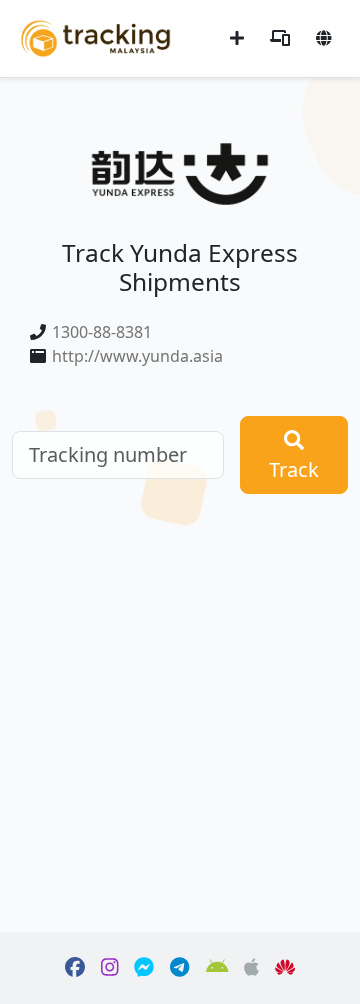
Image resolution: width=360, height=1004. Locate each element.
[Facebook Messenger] (144, 968)
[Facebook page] (75, 968)
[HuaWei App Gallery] (285, 968)
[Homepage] (95, 36)
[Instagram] (110, 968)
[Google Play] (217, 968)
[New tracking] (237, 38)
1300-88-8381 (102, 332)
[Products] (280, 38)
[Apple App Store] (251, 968)
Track (294, 469)
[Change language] (324, 38)
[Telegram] (179, 968)
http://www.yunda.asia (137, 356)
